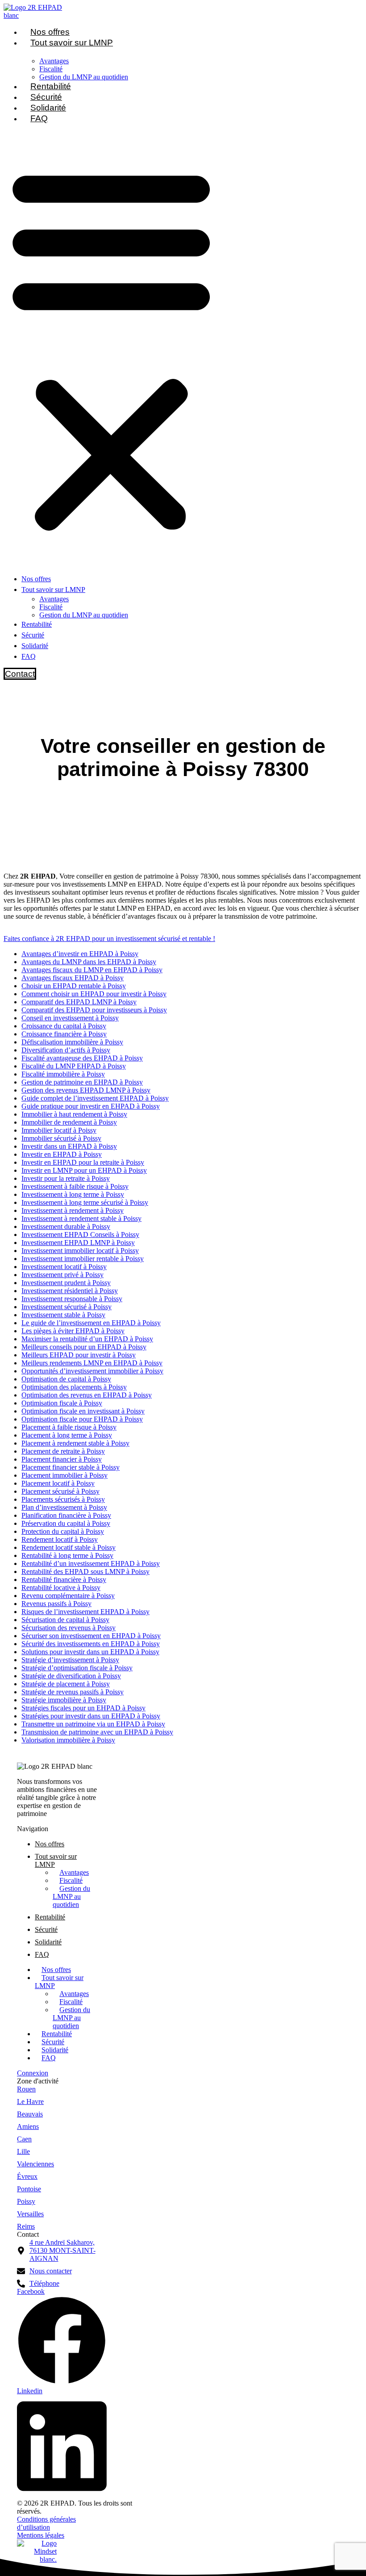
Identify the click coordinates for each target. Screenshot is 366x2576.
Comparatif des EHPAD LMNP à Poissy (79, 1002)
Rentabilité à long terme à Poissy (67, 1555)
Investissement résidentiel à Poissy (70, 1291)
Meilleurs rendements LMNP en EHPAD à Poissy (92, 1363)
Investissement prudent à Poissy (66, 1283)
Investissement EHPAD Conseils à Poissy (80, 1235)
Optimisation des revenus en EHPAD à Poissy (87, 1395)
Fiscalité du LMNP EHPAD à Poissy (74, 1066)
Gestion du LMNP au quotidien (84, 77)
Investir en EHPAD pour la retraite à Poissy (83, 1162)
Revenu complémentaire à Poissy (68, 1596)
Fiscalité (51, 69)
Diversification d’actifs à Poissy (66, 1050)
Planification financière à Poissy (66, 1515)
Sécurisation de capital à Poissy (65, 1620)
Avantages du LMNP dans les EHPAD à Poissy (89, 962)
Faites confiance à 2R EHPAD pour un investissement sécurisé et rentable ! (109, 939)
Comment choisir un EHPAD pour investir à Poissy (94, 994)
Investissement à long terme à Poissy (73, 1194)
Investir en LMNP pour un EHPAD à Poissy (84, 1170)
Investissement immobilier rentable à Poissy (83, 1259)
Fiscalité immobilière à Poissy (63, 1074)
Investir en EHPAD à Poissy (62, 1154)
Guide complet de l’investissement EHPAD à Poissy (95, 1098)
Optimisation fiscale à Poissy (62, 1403)
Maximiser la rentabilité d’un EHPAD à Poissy (87, 1339)
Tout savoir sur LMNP (72, 43)
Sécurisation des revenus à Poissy (69, 1628)
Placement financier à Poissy (62, 1459)
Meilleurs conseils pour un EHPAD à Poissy (84, 1347)
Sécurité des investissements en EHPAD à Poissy (91, 1644)
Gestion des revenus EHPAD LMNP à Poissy (86, 1090)
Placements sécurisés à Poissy (63, 1499)
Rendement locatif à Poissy (60, 1539)
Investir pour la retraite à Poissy (66, 1178)
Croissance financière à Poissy (64, 1034)
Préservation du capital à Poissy (66, 1523)
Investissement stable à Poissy (63, 1315)
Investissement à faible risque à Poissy (75, 1186)
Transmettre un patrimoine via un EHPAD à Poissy (93, 1724)
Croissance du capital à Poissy (64, 1026)
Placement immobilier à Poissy (64, 1475)
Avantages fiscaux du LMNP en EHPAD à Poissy (92, 970)
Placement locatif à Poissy (58, 1483)
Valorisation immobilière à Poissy (68, 1740)
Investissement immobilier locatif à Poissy (80, 1251)
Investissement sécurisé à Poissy (67, 1307)
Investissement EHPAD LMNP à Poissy (78, 1243)
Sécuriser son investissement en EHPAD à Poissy (91, 1636)
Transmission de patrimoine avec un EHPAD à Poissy (97, 1732)
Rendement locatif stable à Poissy (69, 1547)
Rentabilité (51, 86)
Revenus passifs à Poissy (56, 1604)
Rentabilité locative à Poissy (61, 1588)
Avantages (54, 61)
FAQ (39, 118)
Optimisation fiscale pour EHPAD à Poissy (82, 1419)
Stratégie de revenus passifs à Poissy (73, 1692)
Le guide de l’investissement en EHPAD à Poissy (91, 1323)
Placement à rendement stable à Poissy (75, 1443)
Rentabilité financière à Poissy (64, 1580)
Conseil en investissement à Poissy (70, 1018)
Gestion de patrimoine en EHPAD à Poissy (82, 1082)
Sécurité (46, 97)
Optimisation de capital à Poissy (66, 1379)
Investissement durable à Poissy (66, 1226)
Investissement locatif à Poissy (64, 1267)
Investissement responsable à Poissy (72, 1299)
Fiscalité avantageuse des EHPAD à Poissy (82, 1058)
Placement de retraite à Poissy (63, 1451)
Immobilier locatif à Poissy (59, 1130)
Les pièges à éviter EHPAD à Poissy (73, 1331)
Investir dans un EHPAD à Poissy (69, 1146)
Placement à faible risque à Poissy (69, 1427)
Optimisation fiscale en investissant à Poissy (83, 1411)
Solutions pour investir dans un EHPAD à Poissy (90, 1652)
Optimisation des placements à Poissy (74, 1387)
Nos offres (50, 32)
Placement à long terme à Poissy (67, 1435)
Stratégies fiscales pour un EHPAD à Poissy (83, 1708)
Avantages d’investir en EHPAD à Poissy (80, 954)
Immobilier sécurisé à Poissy (61, 1138)
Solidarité (48, 108)
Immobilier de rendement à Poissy (69, 1122)
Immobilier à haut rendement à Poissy (74, 1114)
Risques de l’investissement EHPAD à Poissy (85, 1612)
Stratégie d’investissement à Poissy (70, 1660)
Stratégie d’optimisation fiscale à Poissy (77, 1668)
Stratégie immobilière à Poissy (64, 1700)
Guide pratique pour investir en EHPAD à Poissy (91, 1106)
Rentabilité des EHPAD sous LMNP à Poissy (85, 1571)
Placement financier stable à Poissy (71, 1467)
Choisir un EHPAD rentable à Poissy (74, 986)
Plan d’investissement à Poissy (64, 1507)
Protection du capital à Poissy (63, 1531)
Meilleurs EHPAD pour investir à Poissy (79, 1355)
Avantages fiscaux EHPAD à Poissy (73, 978)
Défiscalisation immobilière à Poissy (72, 1042)
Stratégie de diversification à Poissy (71, 1676)
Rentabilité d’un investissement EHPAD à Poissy (91, 1563)
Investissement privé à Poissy (62, 1275)
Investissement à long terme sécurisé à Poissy (85, 1202)
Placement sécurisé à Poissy (60, 1491)
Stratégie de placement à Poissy (66, 1684)
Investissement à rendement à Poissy (73, 1210)
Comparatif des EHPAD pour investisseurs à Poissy (94, 1010)
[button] (111, 348)
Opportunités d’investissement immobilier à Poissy (92, 1371)
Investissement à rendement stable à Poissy (81, 1218)
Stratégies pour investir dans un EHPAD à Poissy (91, 1716)
